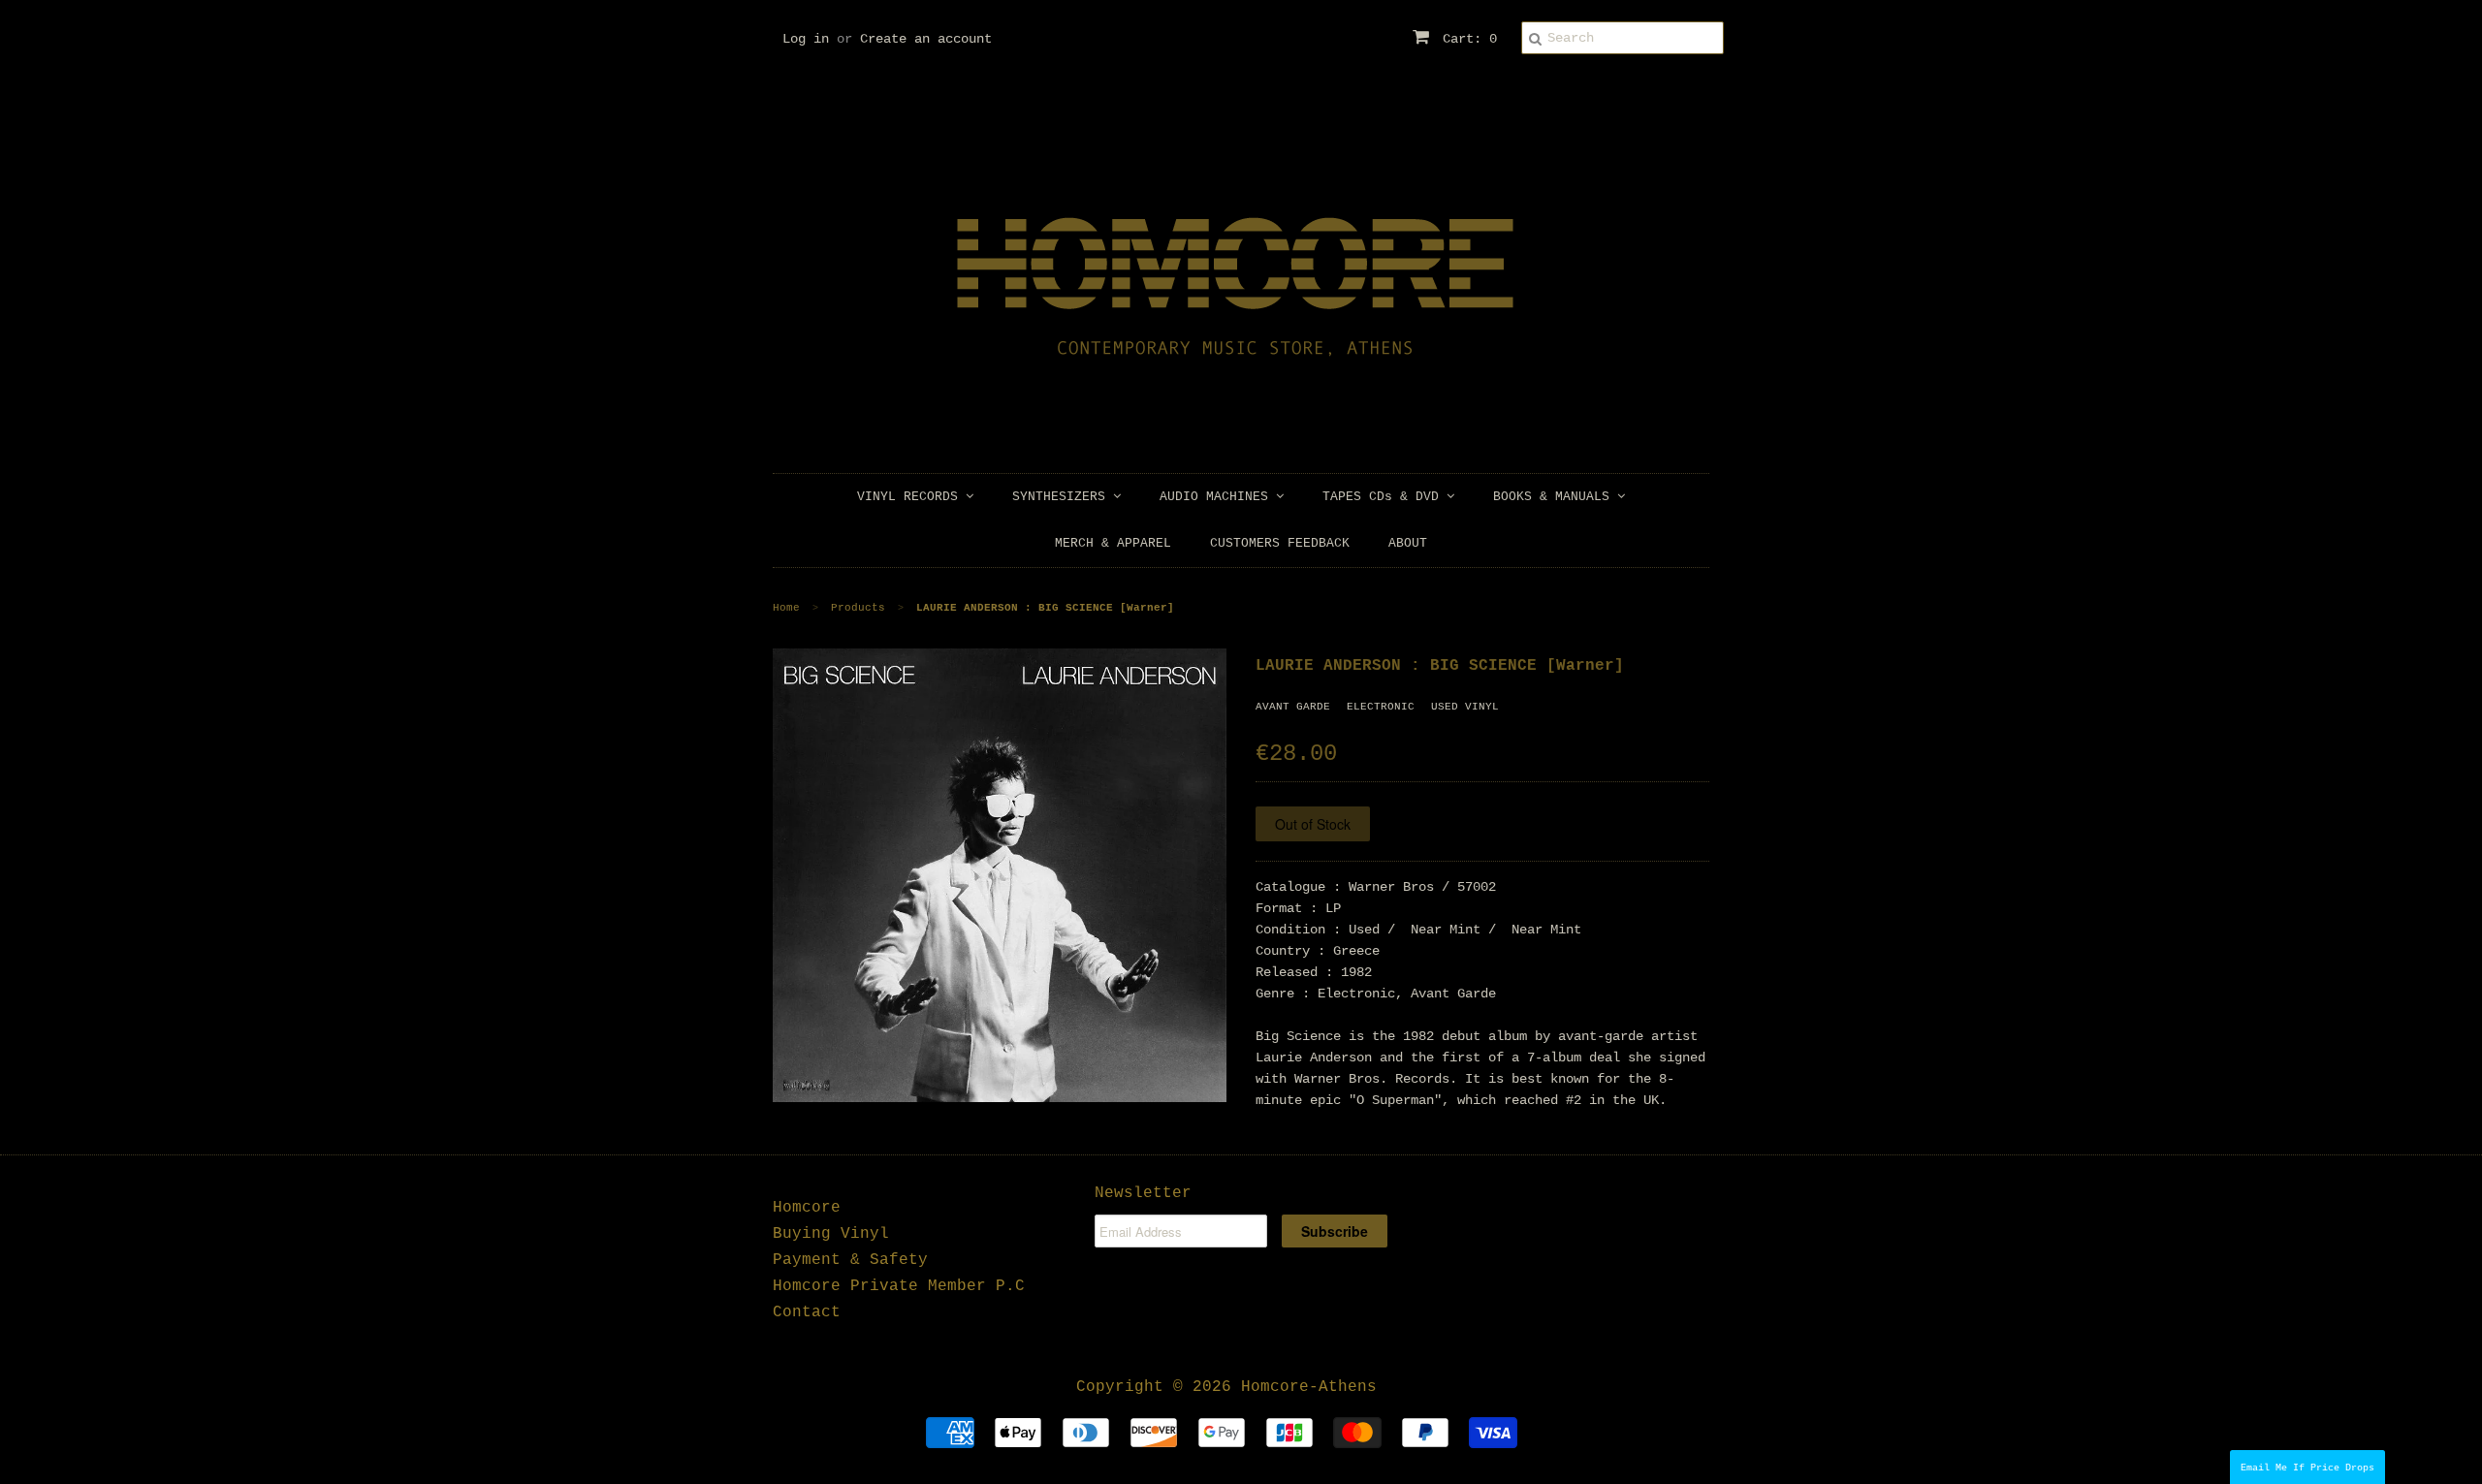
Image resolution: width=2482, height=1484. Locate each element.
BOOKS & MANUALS (1555, 497)
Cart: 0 (1466, 39)
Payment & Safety (850, 1260)
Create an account (926, 39)
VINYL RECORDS (911, 497)
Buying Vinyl (831, 1234)
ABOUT (1408, 543)
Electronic (1381, 707)
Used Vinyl (1465, 707)
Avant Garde (1293, 707)
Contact (807, 1312)
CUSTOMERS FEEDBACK (1280, 543)
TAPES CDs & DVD (1384, 497)
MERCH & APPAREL (1113, 543)
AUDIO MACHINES (1218, 497)
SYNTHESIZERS (1063, 497)
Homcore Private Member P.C (899, 1286)
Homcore (807, 1208)
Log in (806, 39)
